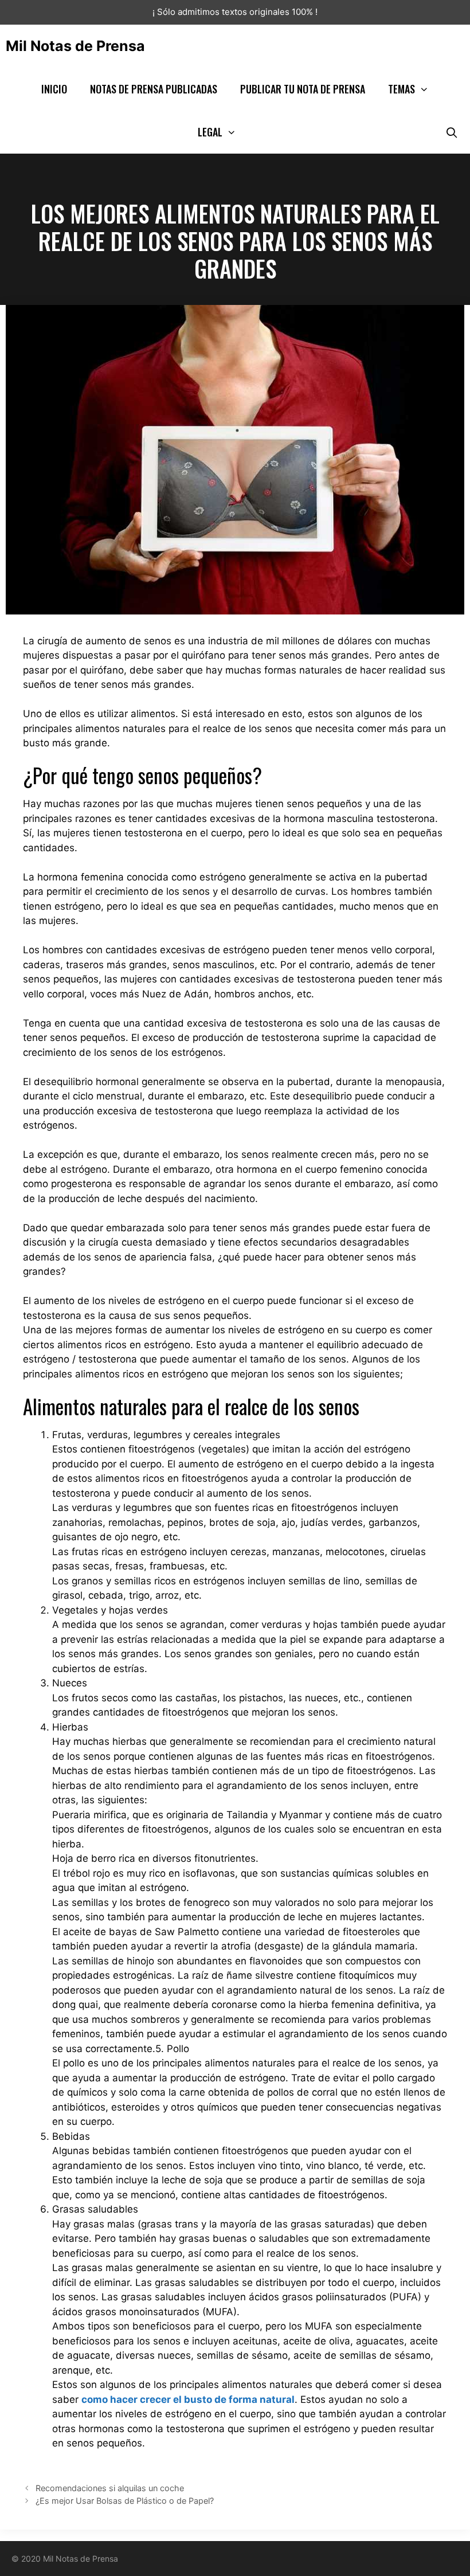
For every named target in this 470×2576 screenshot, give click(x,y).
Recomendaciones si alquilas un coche (110, 2488)
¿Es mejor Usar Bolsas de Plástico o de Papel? (125, 2501)
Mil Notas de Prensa (75, 46)
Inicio (54, 89)
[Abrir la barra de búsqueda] (452, 132)
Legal (210, 132)
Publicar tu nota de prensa (303, 89)
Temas (402, 89)
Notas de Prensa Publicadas (154, 89)
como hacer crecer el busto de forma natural (188, 2399)
